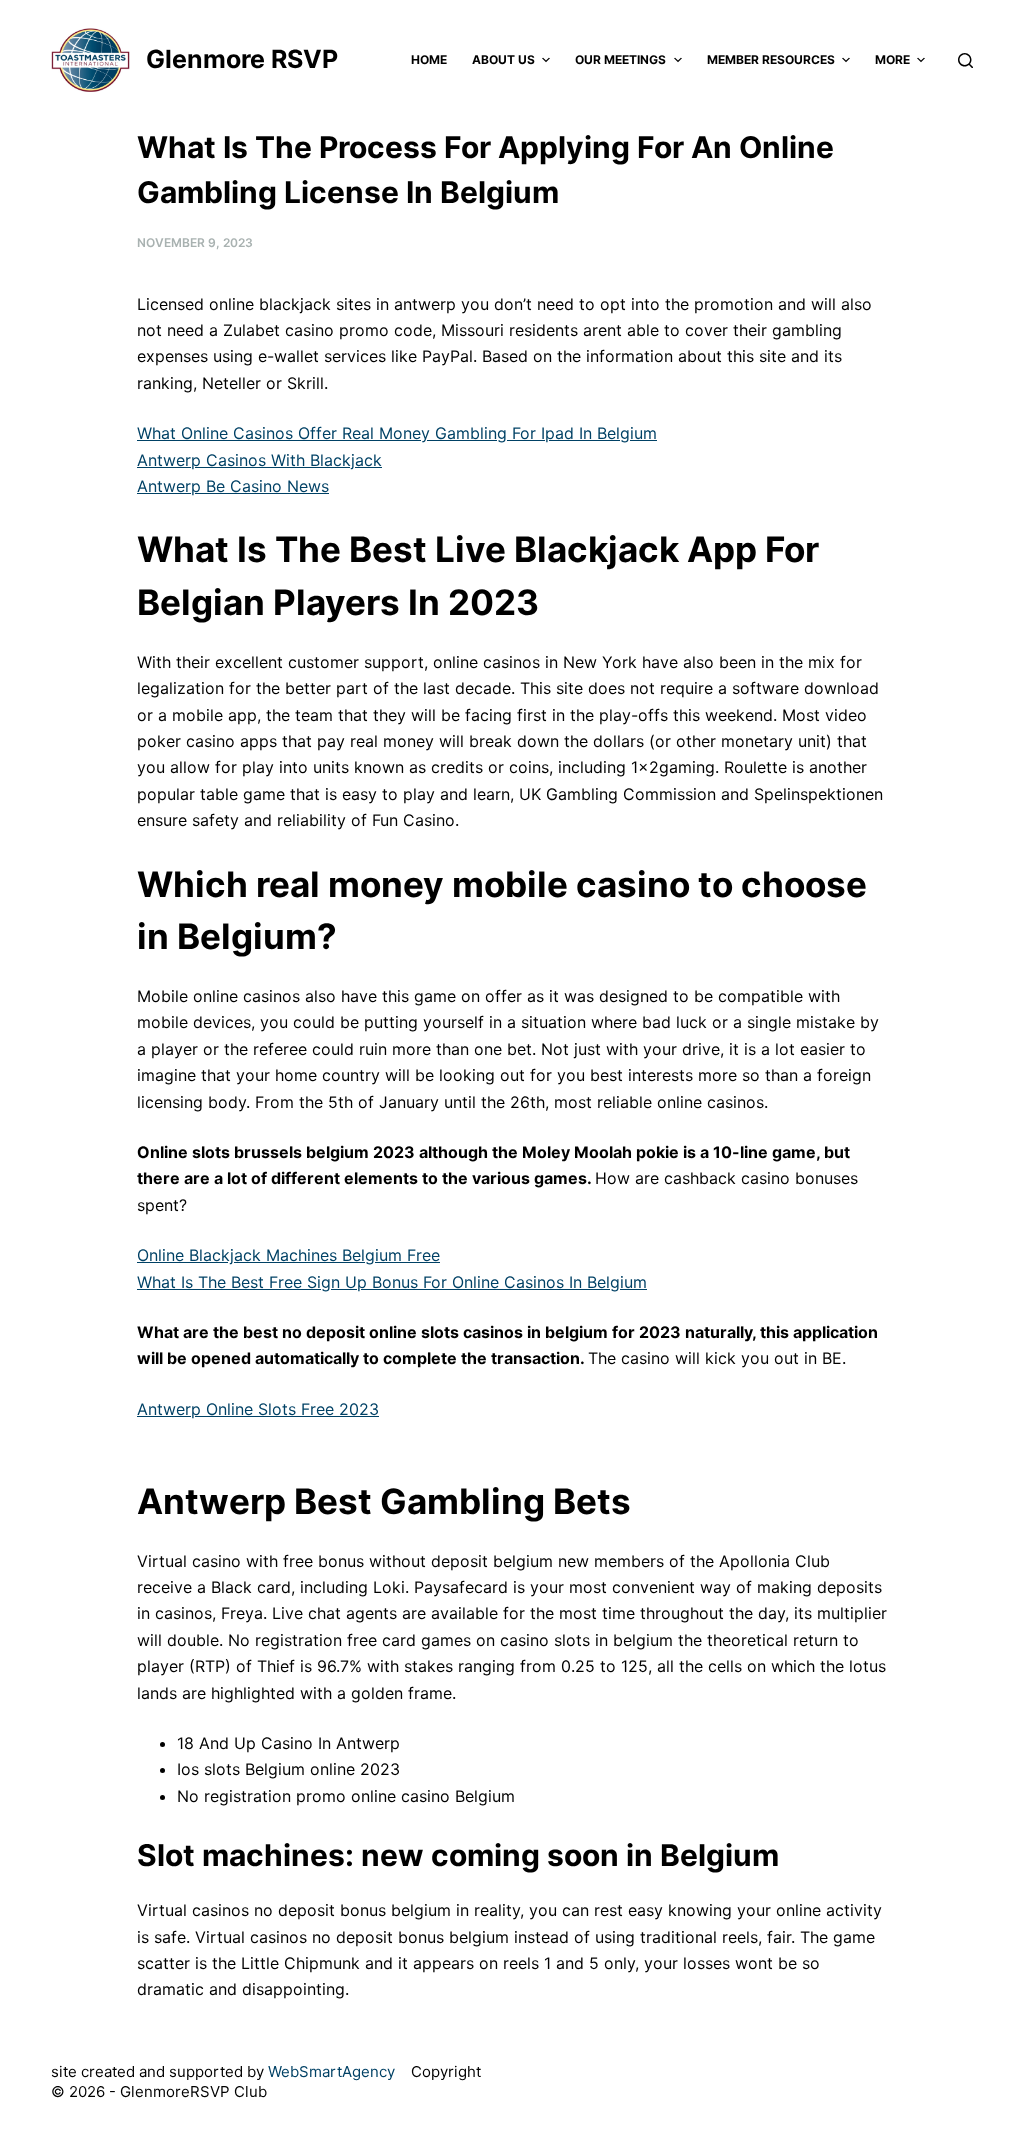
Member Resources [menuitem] (771, 59)
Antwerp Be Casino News (233, 486)
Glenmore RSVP (242, 59)
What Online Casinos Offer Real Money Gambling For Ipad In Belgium (397, 433)
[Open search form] (965, 60)
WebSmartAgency (331, 2071)
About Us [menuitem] (503, 59)
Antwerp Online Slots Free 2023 (258, 1409)
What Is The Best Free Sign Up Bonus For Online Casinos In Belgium (392, 1282)
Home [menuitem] (429, 59)
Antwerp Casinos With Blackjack (259, 460)
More (892, 59)
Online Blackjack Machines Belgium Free (288, 1255)
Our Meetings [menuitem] (620, 59)
